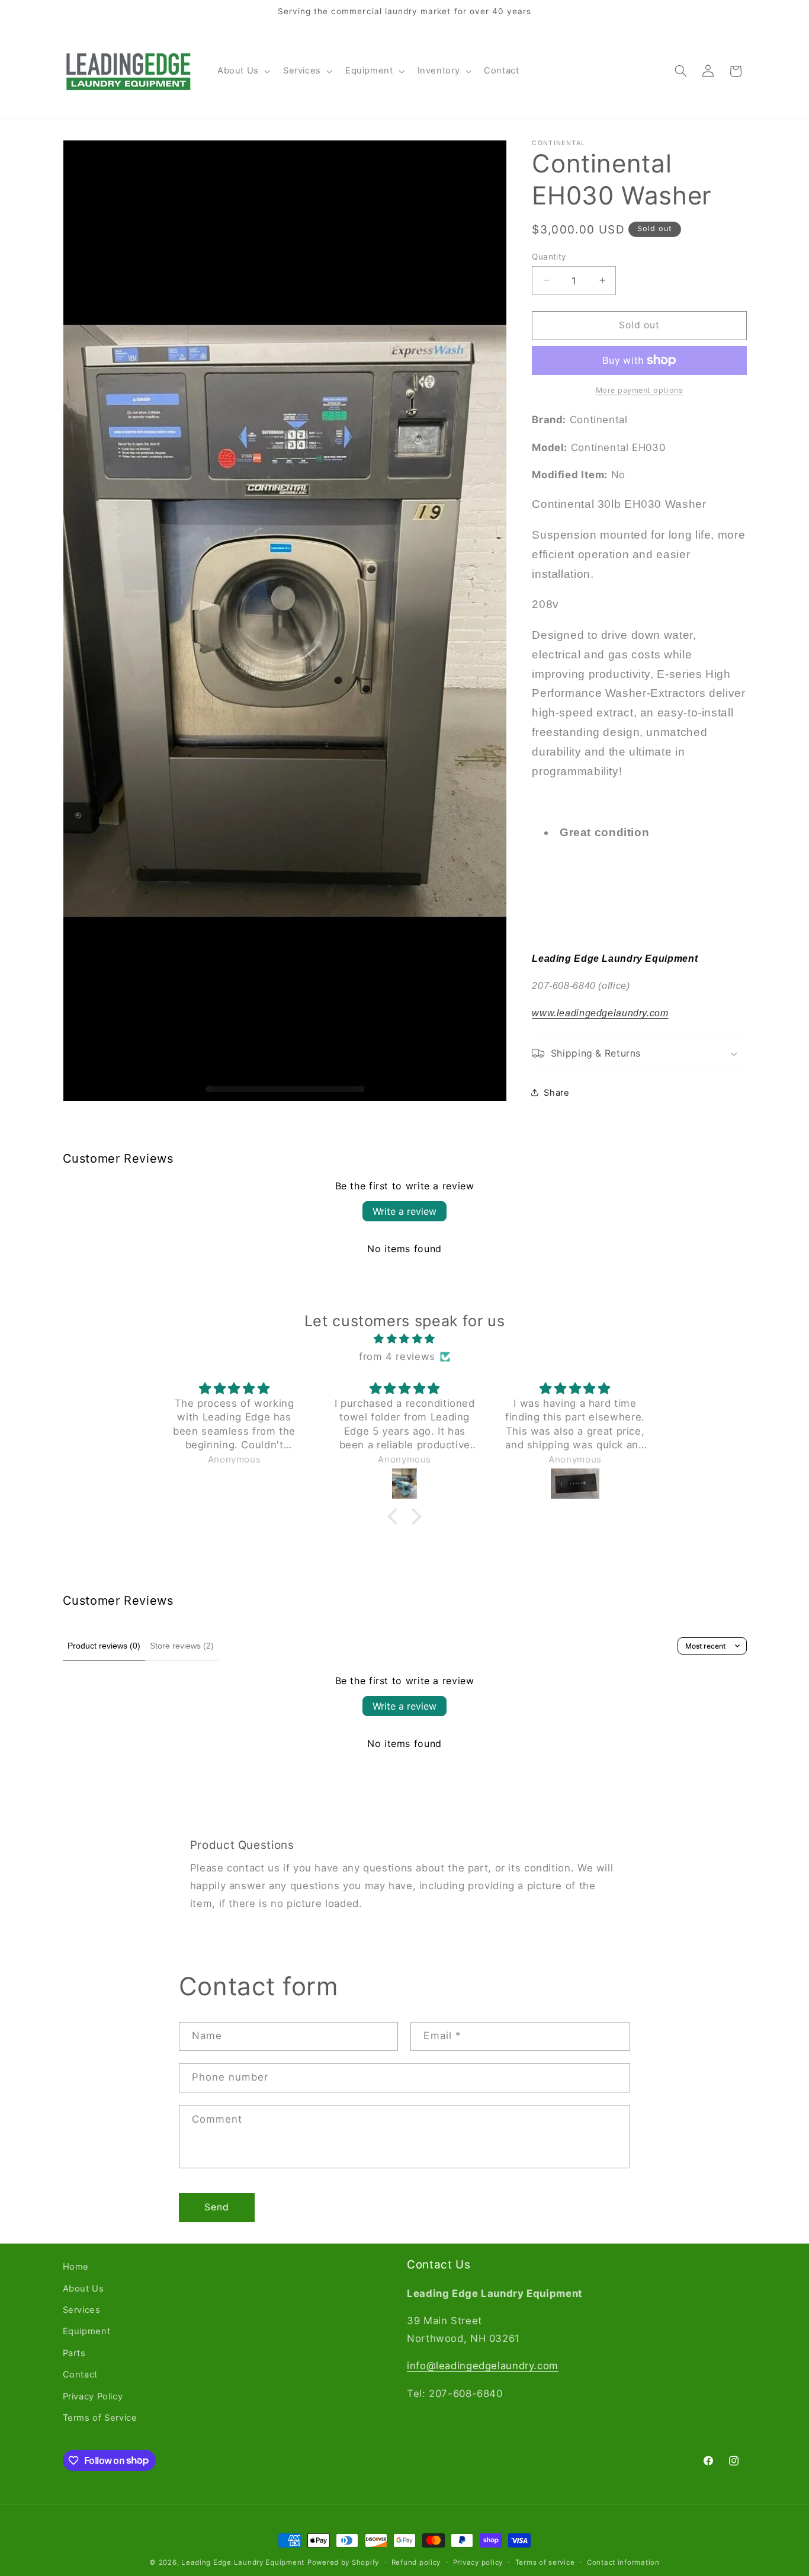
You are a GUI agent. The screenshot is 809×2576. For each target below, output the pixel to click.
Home (76, 2267)
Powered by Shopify (343, 2562)
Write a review (404, 1211)
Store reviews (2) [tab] (182, 1646)
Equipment (87, 2331)
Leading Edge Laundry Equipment (243, 2562)
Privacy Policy (93, 2396)
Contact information (623, 2562)
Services (82, 2310)
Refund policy (416, 2562)
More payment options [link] (640, 390)
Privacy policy (478, 2562)
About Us (84, 2289)
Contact (80, 2375)
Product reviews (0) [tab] (104, 1646)
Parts (74, 2353)
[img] (404, 1339)
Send (217, 2207)
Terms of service (545, 2562)
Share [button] (556, 1092)
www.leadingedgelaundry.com (600, 1013)
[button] (243, 71)
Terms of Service (100, 2418)
